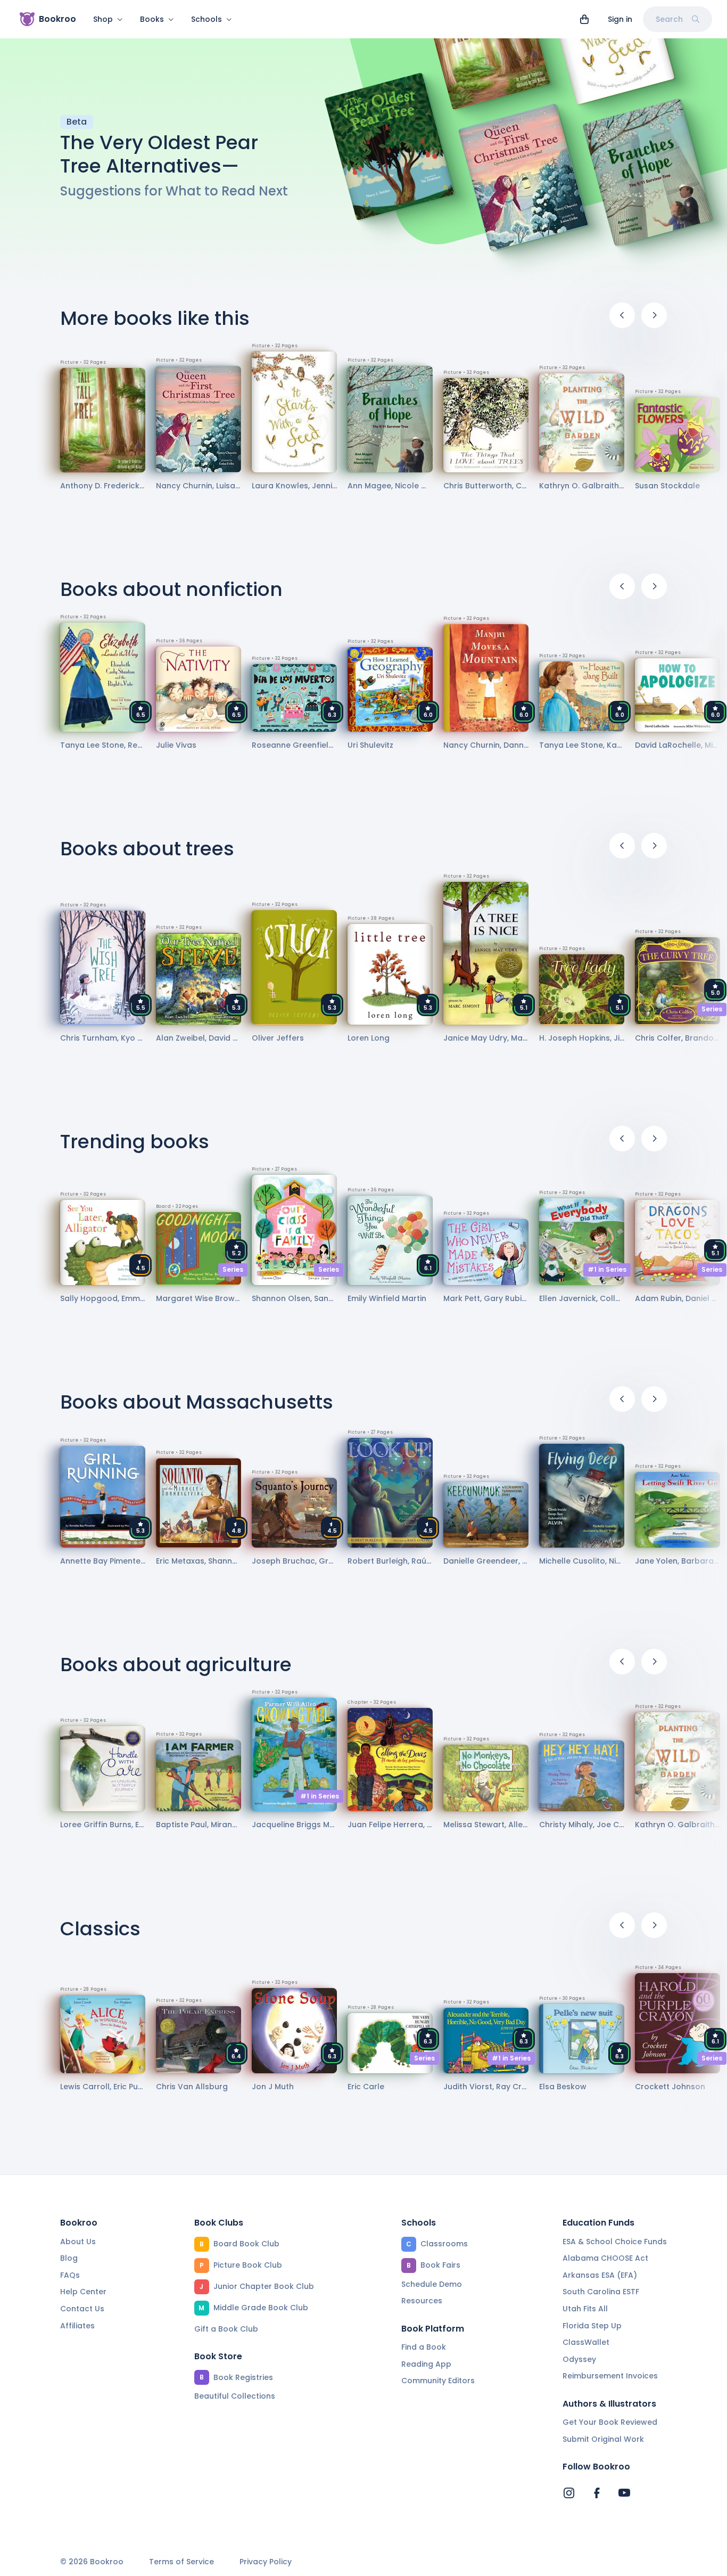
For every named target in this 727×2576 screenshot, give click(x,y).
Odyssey (579, 2359)
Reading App (426, 2364)
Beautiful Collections (235, 2396)
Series (712, 1009)
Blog (69, 2258)
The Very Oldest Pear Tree (159, 154)
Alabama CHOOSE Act (605, 2258)
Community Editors (438, 2381)
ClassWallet (586, 2342)
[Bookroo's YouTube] (624, 2493)
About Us (78, 2242)
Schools (206, 19)
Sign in (620, 19)
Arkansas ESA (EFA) (600, 2275)
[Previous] (622, 315)
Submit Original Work (603, 2439)
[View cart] (584, 19)
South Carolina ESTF (601, 2292)
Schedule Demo (432, 2284)
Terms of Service (181, 2562)
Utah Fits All (585, 2309)
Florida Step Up (592, 2326)
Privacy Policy (266, 2562)
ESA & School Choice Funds (615, 2242)
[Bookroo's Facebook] (597, 2493)
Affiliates (77, 2326)
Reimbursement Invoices (610, 2376)
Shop (103, 19)
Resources (422, 2301)
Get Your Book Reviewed (610, 2422)
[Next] (654, 315)
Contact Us (82, 2309)
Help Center (83, 2292)
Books (152, 19)
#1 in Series (607, 1269)
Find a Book (424, 2347)
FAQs (70, 2275)
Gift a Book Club (226, 2329)
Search (669, 19)
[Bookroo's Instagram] (569, 2493)
